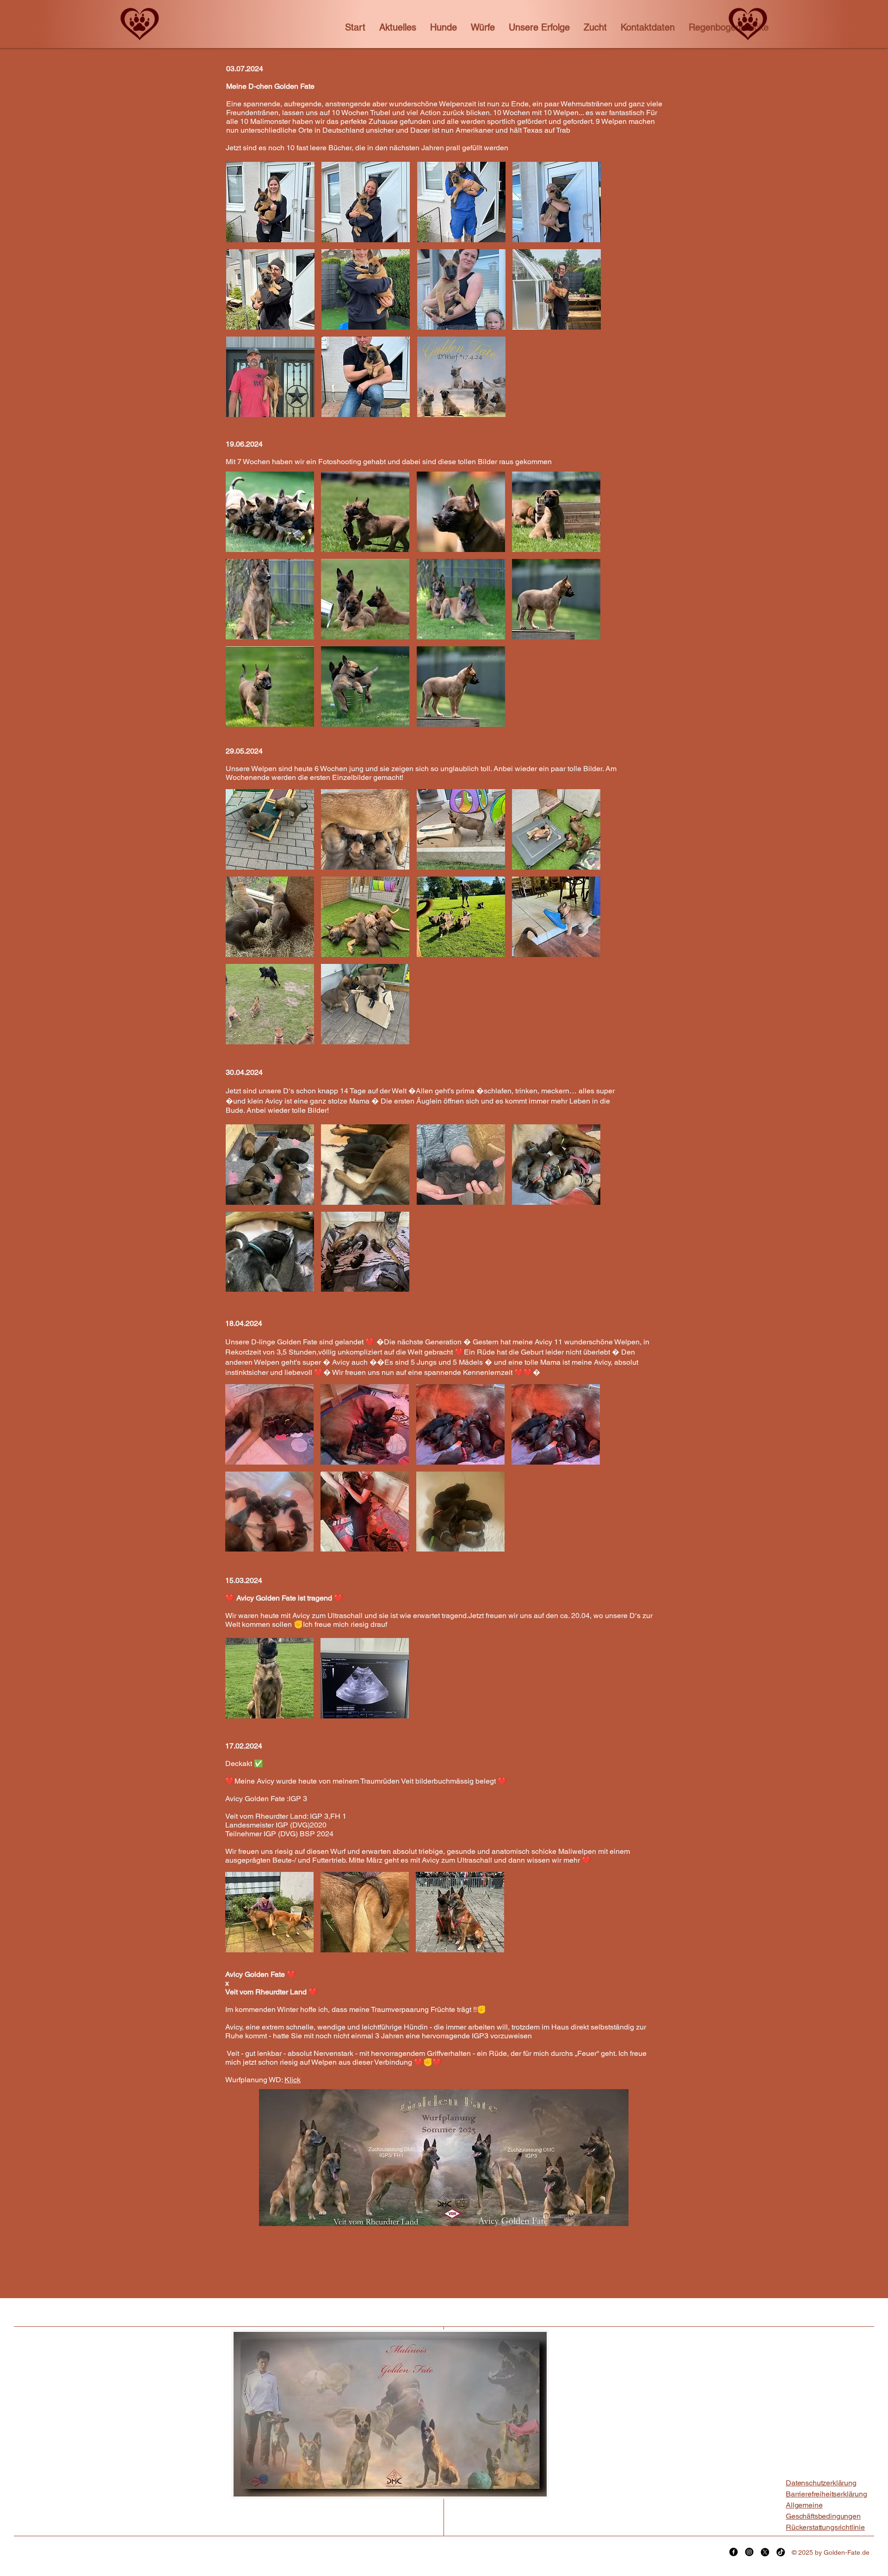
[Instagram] (749, 2552)
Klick (293, 2080)
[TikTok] (781, 2552)
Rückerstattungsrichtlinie (825, 2527)
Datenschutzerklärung (821, 2483)
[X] (765, 2552)
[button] (444, 27)
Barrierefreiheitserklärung (826, 2494)
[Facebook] (734, 2552)
